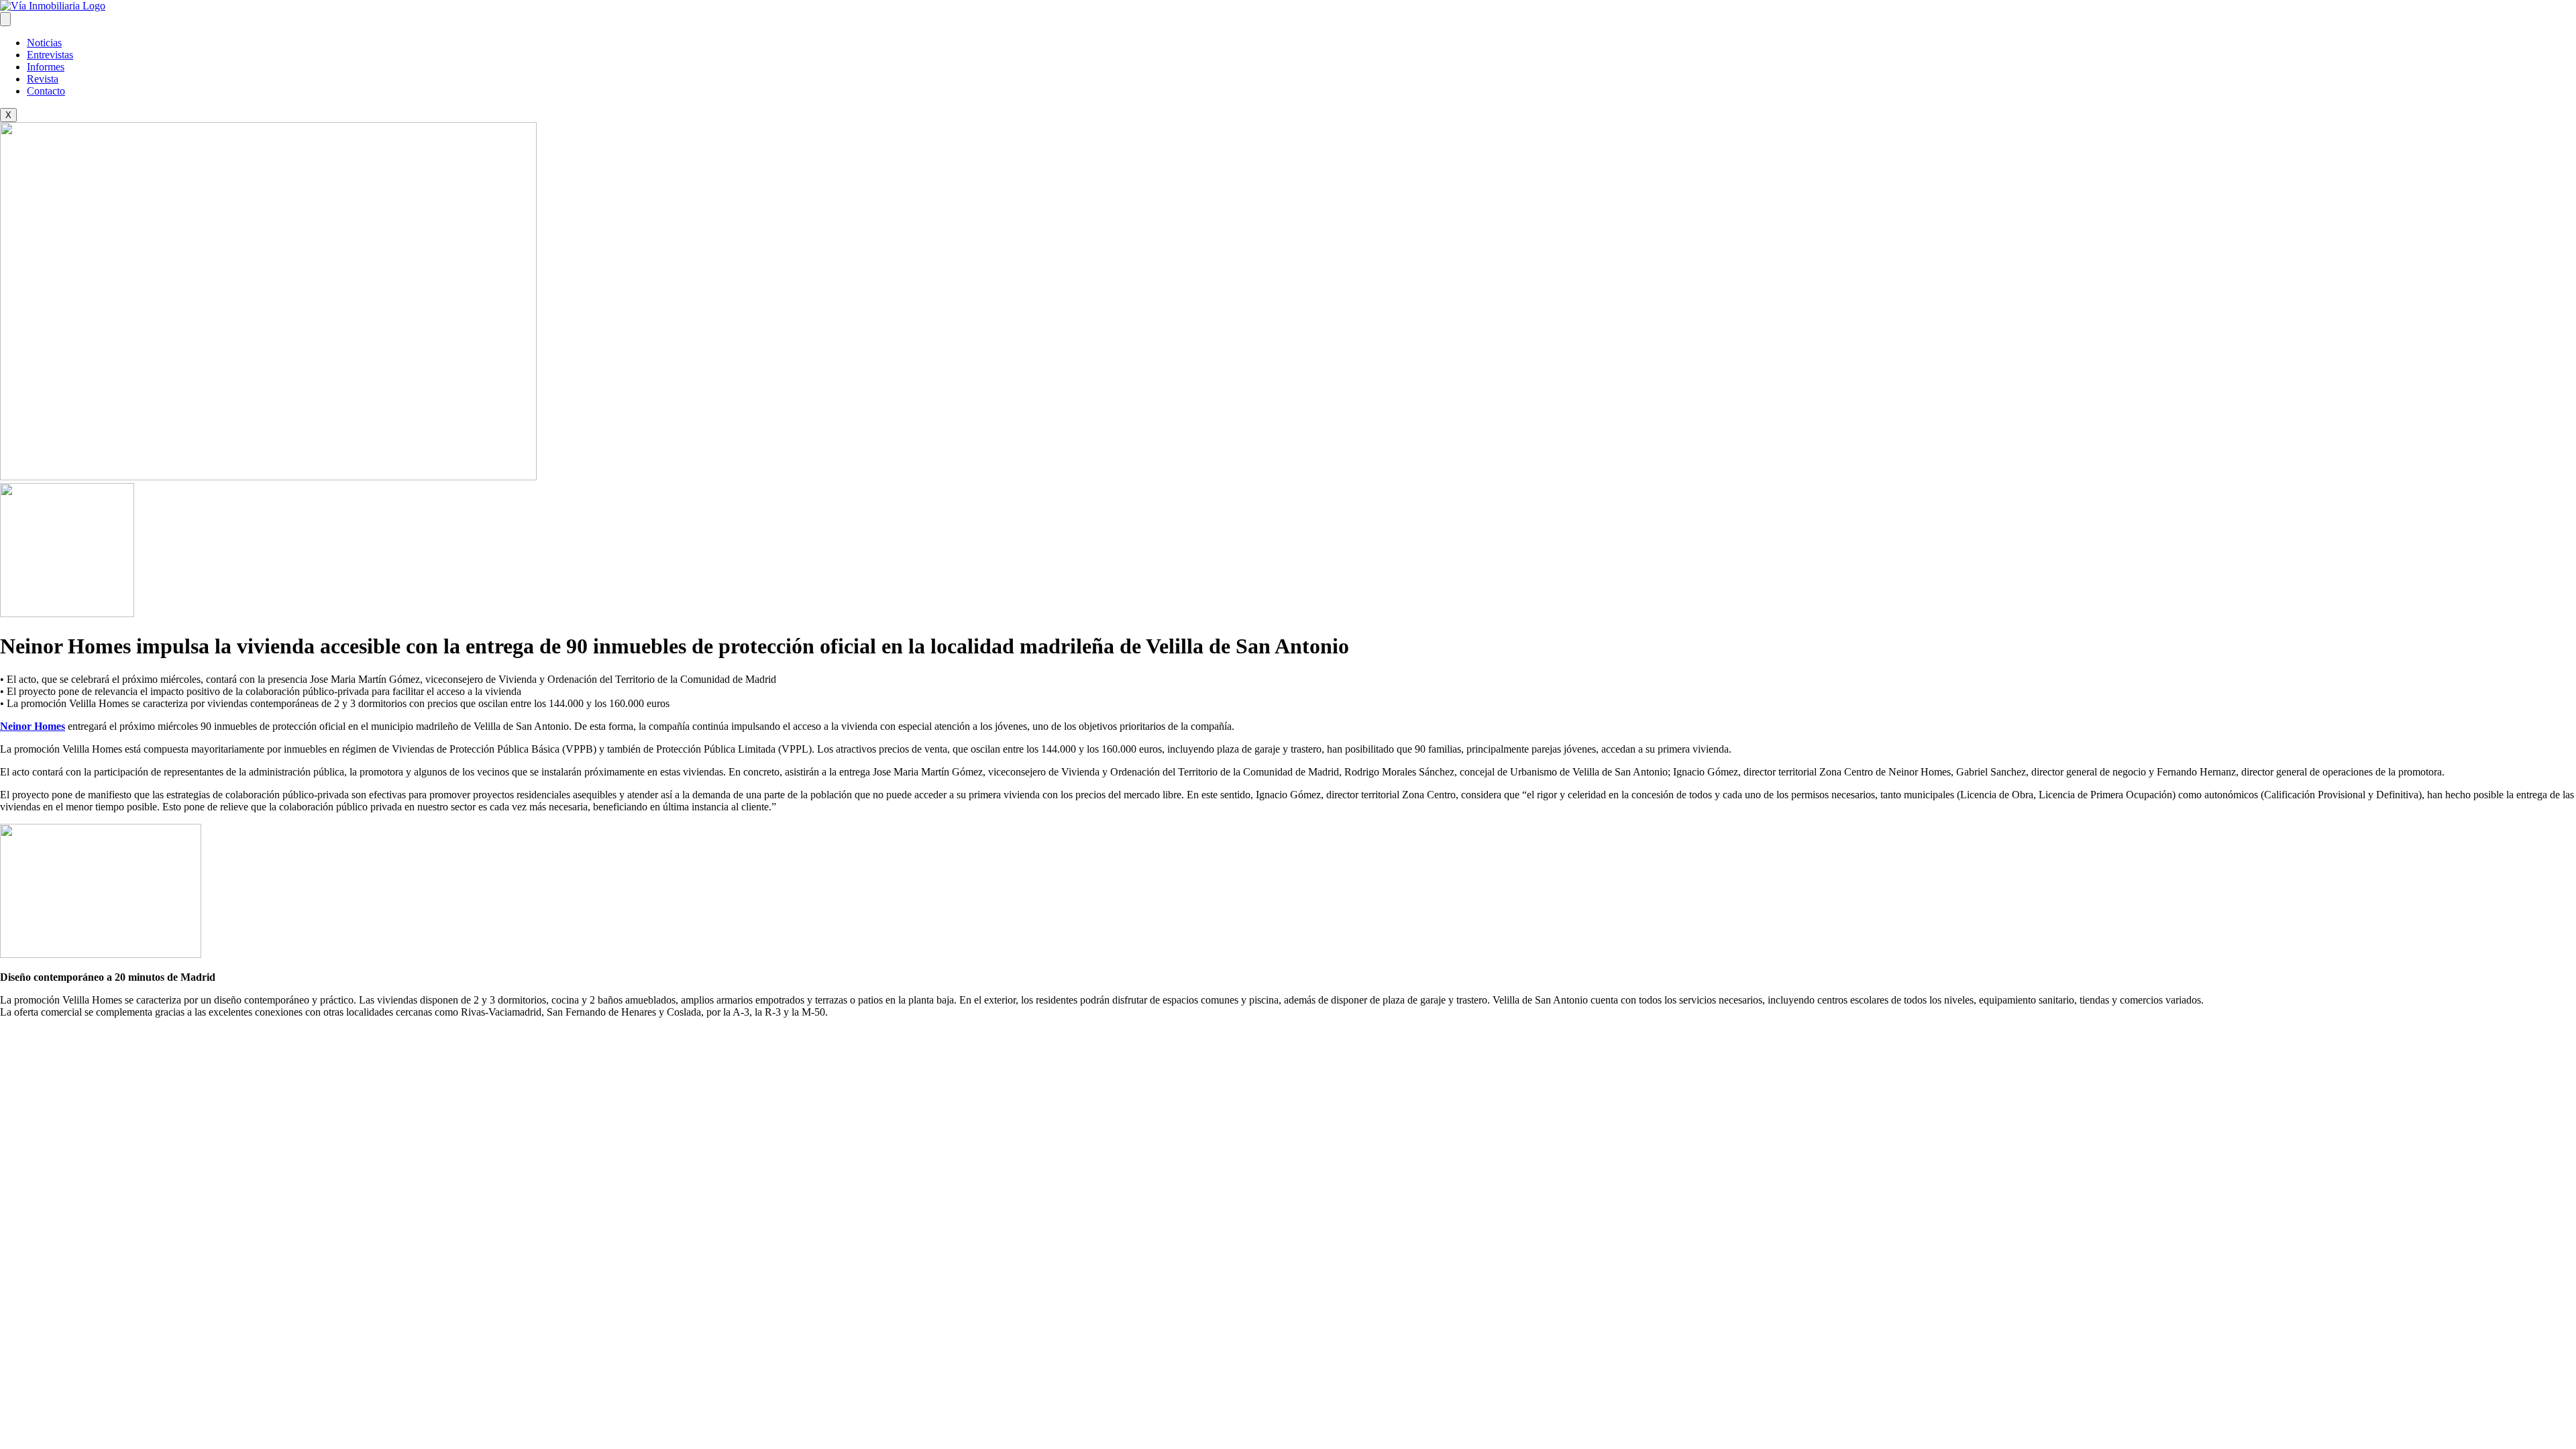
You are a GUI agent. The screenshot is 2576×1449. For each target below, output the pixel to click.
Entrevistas (50, 55)
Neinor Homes (33, 726)
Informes (46, 67)
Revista (43, 79)
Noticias (44, 43)
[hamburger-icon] (5, 19)
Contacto (46, 91)
